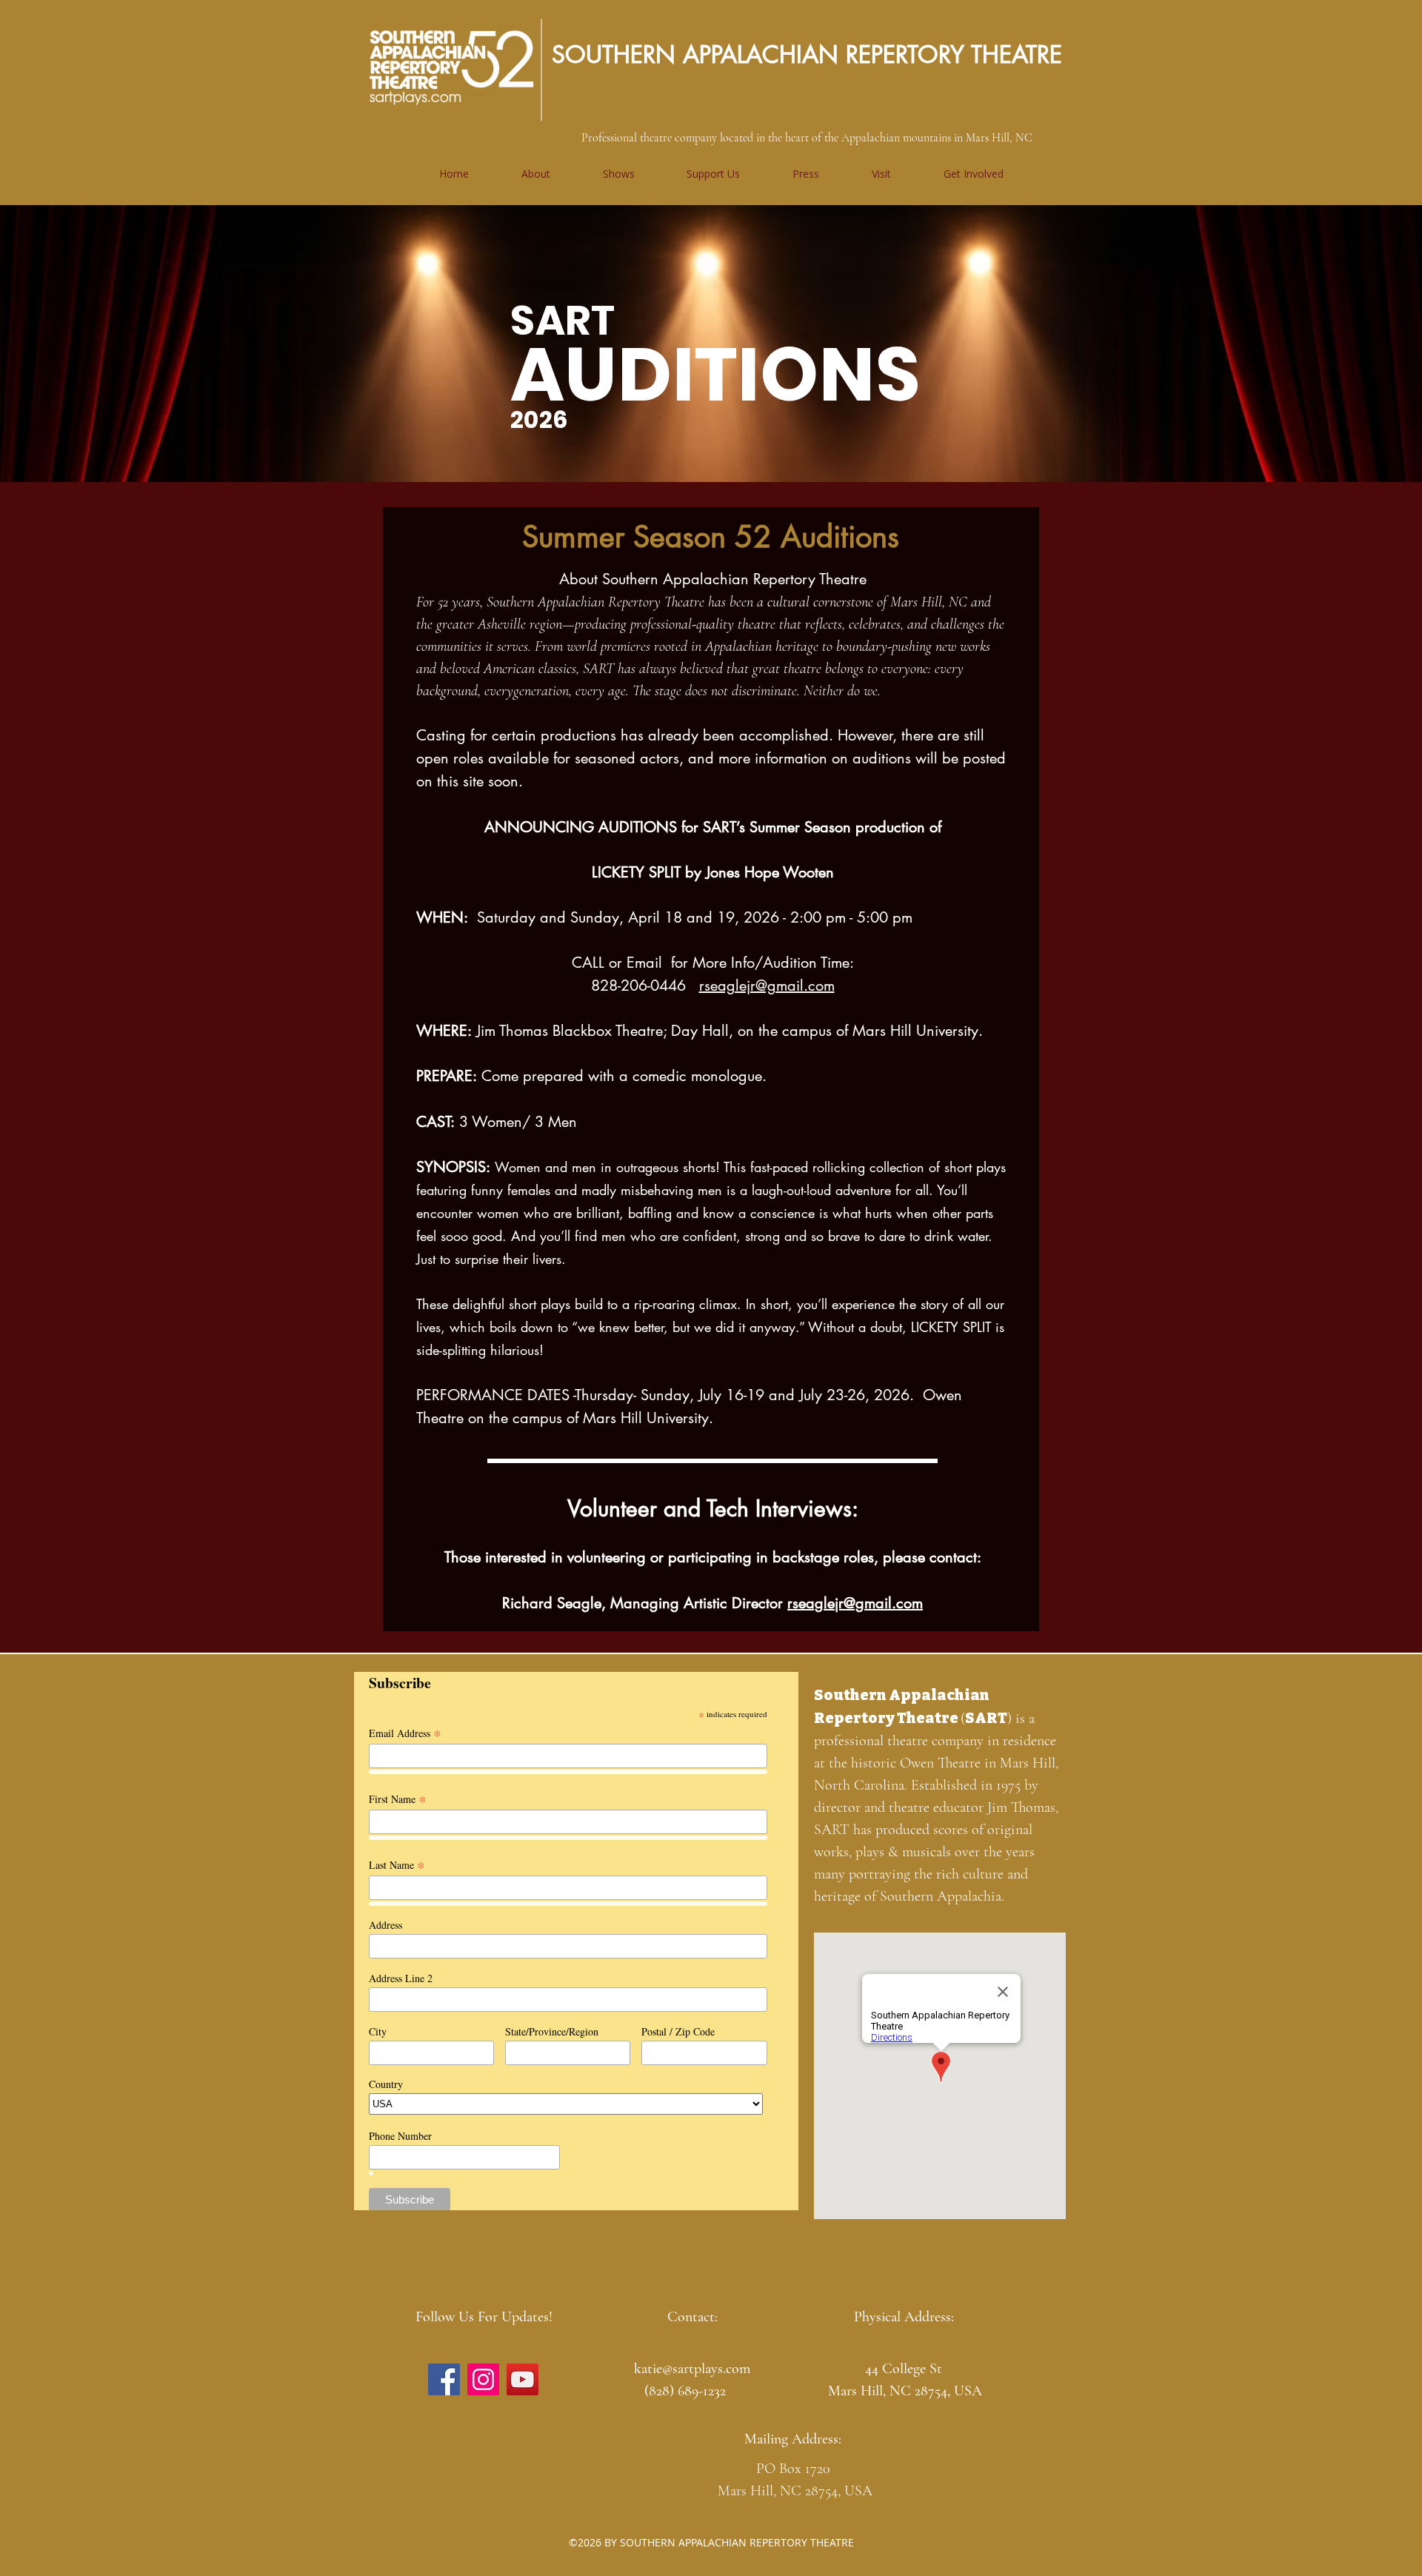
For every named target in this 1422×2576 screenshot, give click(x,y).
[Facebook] (444, 2379)
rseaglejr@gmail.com (767, 986)
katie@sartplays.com (692, 2369)
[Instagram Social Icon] (483, 2379)
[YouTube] (523, 2379)
